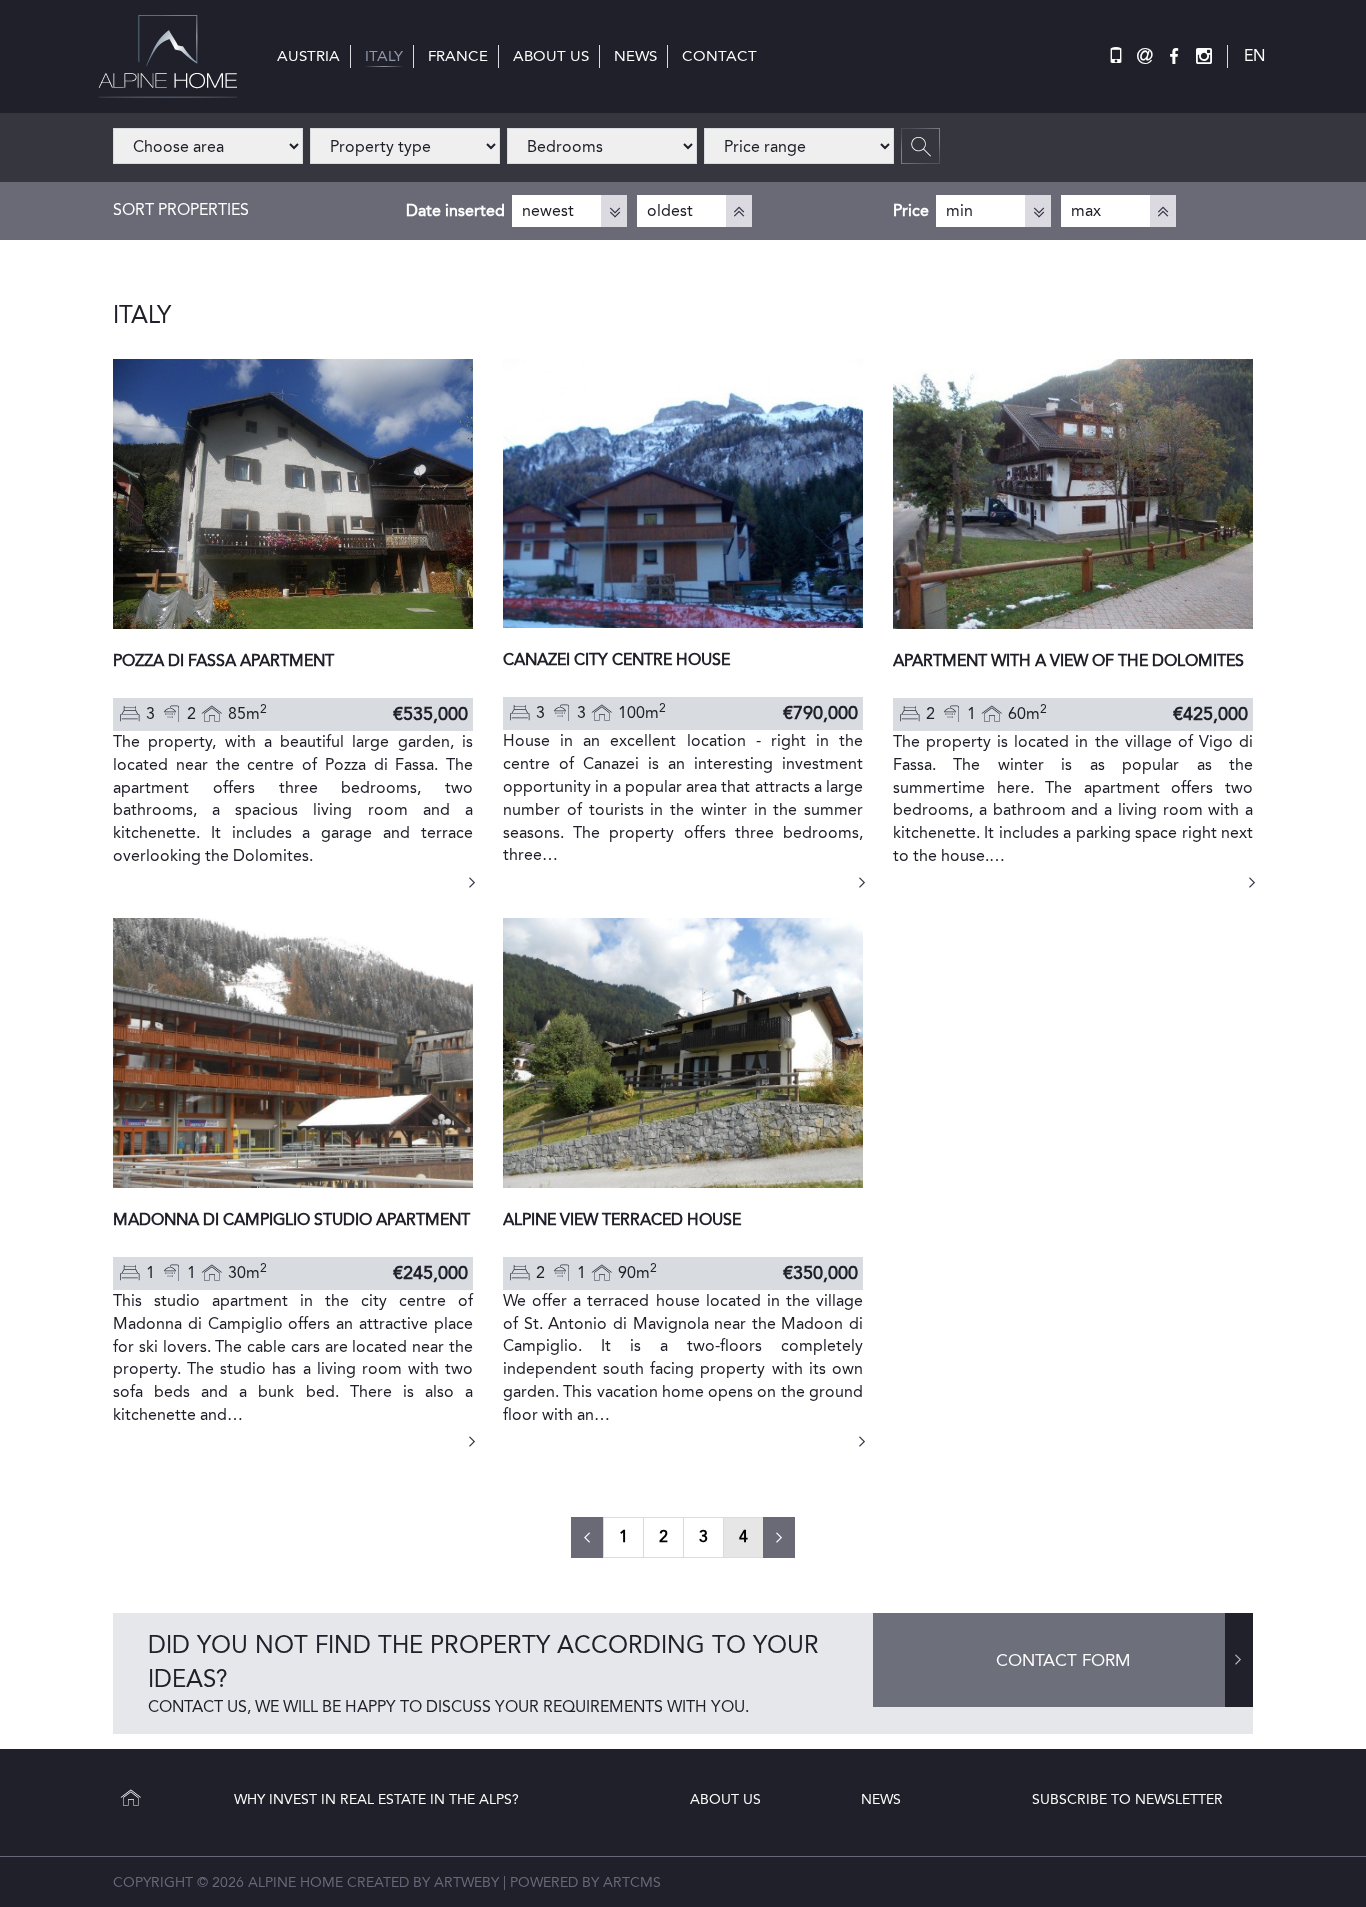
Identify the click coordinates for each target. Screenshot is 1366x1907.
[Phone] (1116, 56)
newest (548, 210)
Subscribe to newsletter (1127, 1799)
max (1086, 210)
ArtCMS (632, 1882)
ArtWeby (466, 1882)
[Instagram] (1204, 56)
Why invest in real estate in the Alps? (376, 1799)
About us (725, 1799)
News (881, 1799)
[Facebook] (1174, 56)
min (959, 210)
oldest (670, 210)
